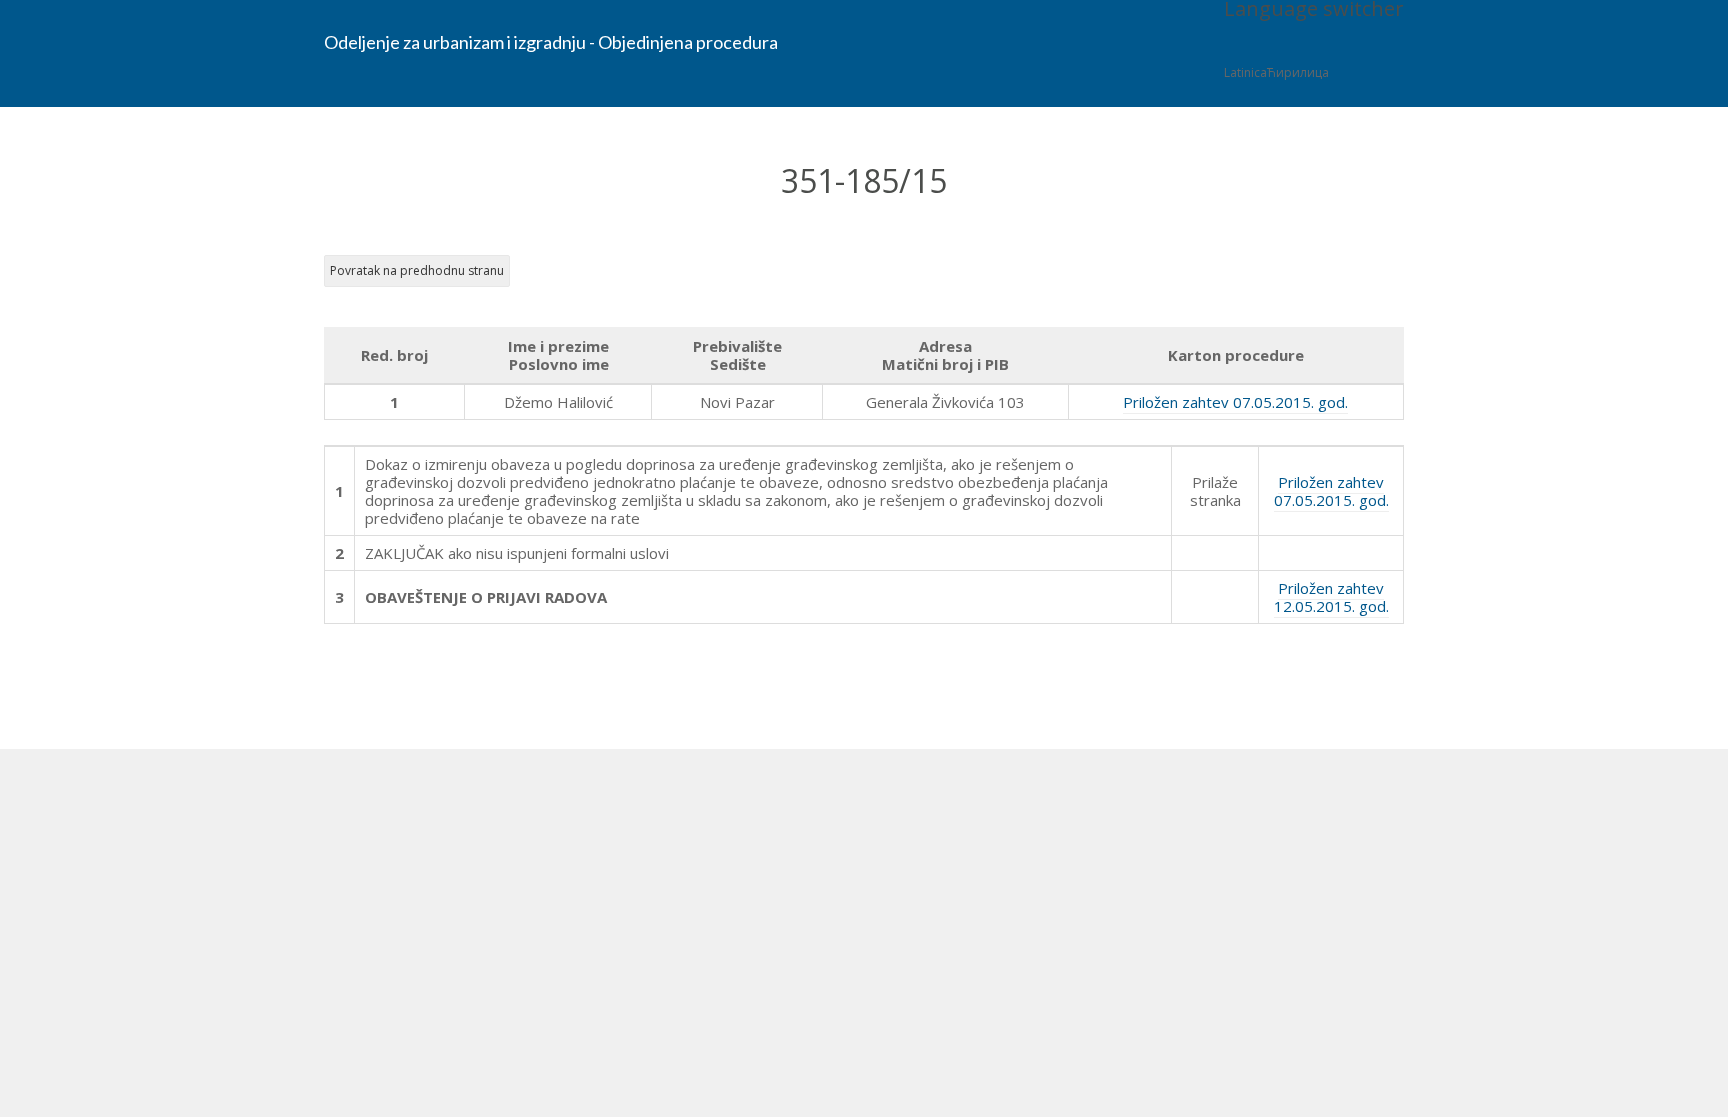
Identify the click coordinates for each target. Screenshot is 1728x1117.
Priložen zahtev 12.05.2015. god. (1331, 597)
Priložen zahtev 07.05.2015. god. (1235, 402)
